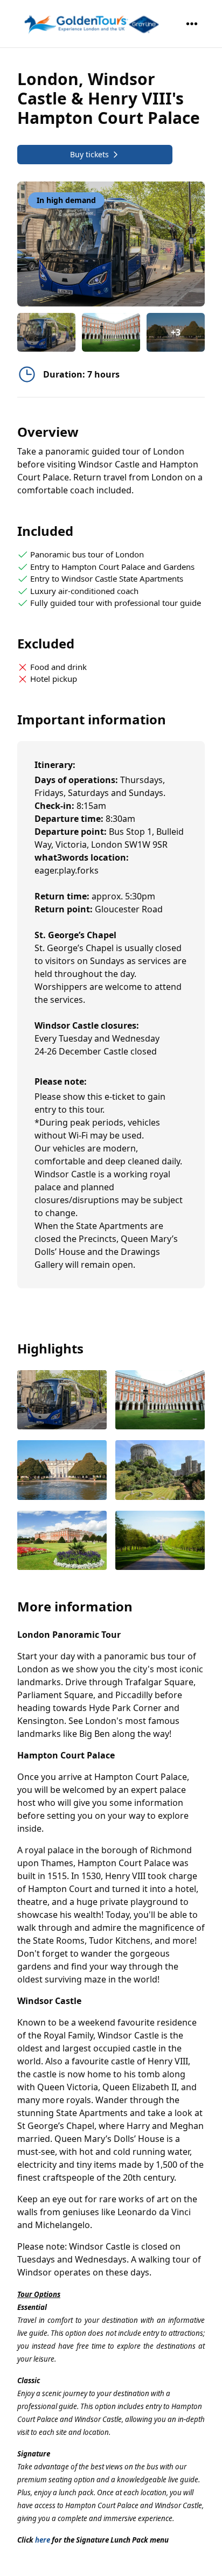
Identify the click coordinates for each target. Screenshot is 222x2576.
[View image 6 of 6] (160, 1542)
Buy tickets (89, 154)
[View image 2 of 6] (111, 332)
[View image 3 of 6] (62, 1471)
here (43, 2540)
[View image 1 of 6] (46, 332)
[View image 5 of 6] (62, 1542)
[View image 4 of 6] (160, 1471)
